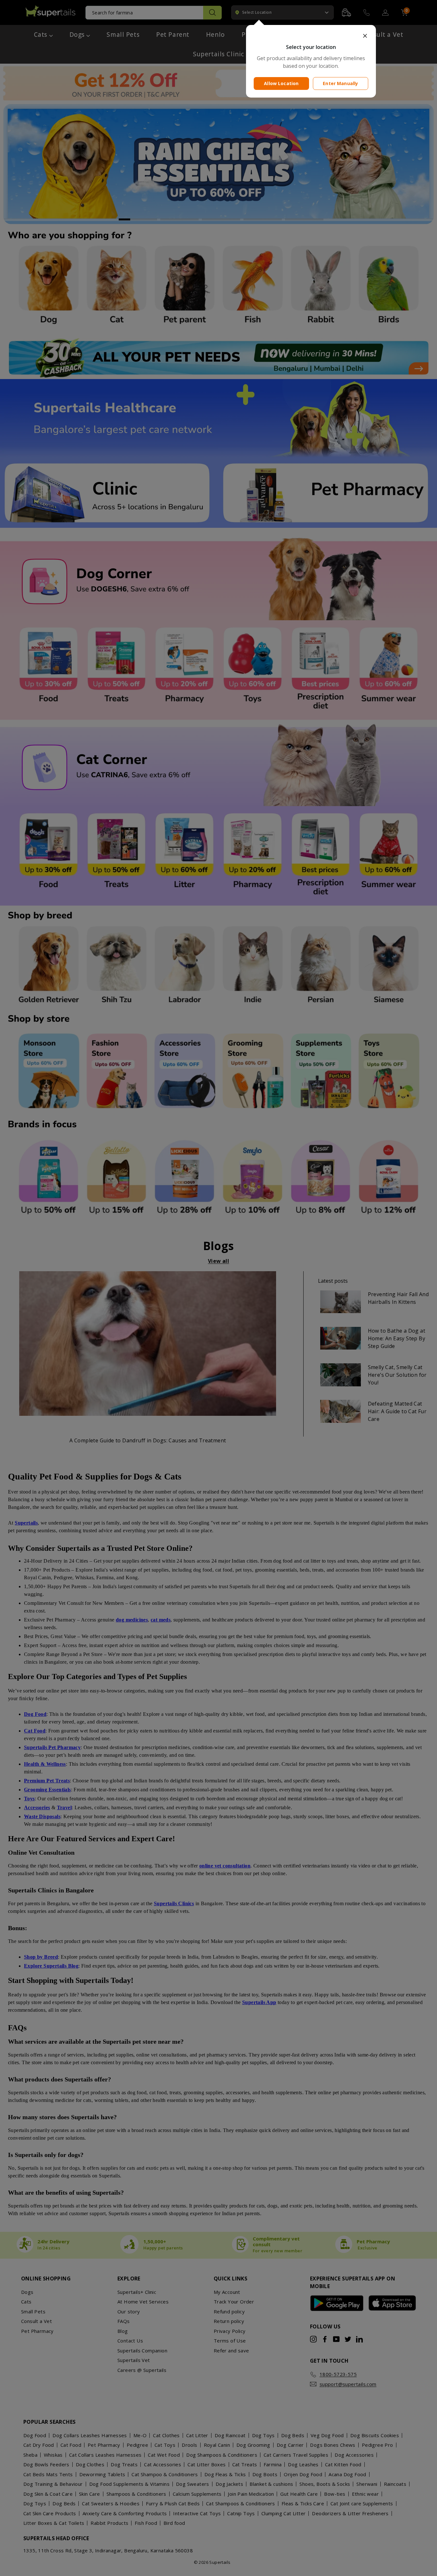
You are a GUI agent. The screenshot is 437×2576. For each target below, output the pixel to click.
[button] (311, 36)
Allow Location (281, 83)
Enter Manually (340, 83)
